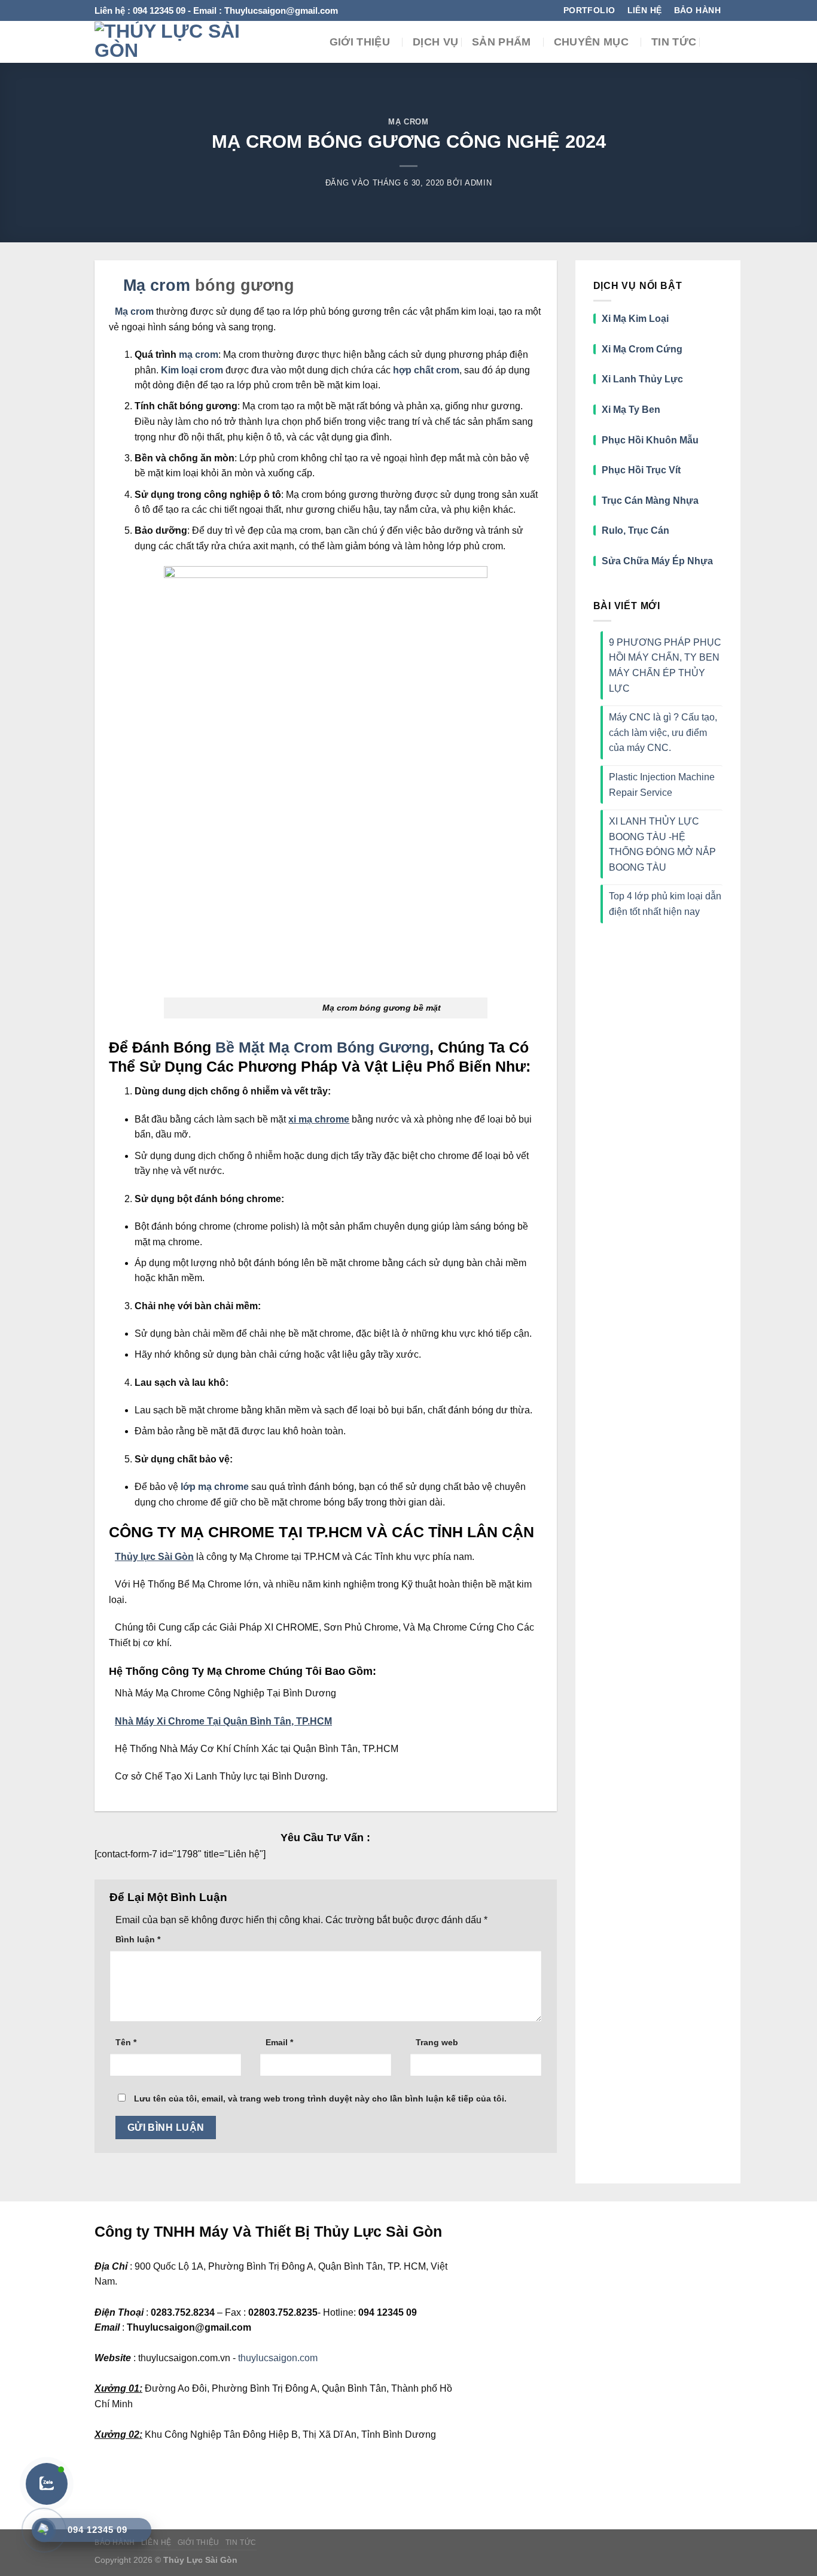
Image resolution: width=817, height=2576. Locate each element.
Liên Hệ (156, 2542)
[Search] (716, 42)
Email (279, 2042)
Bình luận (138, 1939)
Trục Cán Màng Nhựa (650, 501)
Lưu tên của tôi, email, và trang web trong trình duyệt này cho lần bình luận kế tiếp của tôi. (320, 2098)
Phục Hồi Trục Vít (642, 470)
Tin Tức (674, 42)
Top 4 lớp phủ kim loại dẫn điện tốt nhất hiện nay (665, 904)
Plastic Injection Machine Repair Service (662, 785)
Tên (126, 2042)
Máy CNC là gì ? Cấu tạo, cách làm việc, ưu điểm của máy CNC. (663, 732)
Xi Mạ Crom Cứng (642, 349)
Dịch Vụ (435, 42)
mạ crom (199, 355)
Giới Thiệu (360, 42)
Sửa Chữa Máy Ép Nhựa (657, 561)
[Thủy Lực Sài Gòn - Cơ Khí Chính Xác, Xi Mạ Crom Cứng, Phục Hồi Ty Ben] (171, 42)
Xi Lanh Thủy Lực (642, 379)
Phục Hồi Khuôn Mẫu (650, 440)
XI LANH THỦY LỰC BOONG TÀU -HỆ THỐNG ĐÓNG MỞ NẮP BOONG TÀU (662, 844)
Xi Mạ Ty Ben (631, 410)
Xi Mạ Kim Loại (635, 319)
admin (478, 183)
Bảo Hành (115, 2542)
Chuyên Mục (592, 42)
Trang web (437, 2042)
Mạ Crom (408, 122)
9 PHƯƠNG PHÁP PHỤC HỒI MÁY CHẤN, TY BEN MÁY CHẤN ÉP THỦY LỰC (665, 665)
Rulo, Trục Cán (635, 530)
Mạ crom (154, 285)
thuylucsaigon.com (278, 2358)
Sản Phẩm (502, 42)
